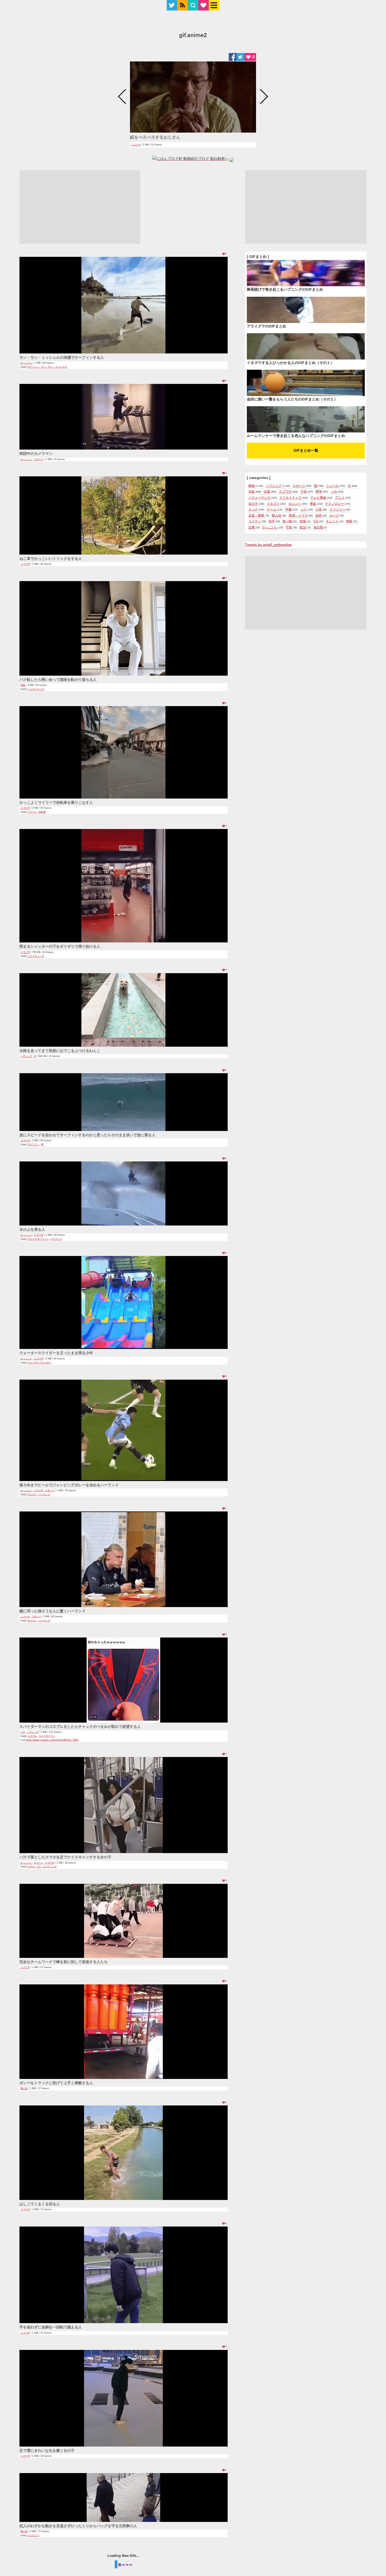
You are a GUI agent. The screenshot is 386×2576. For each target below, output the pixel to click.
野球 (319, 492)
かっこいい (26, 363)
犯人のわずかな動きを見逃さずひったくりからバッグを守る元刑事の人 (78, 2526)
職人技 (24, 2088)
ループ (334, 515)
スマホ (31, 1866)
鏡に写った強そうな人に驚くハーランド (53, 1611)
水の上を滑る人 (32, 1229)
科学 (272, 521)
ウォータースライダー (39, 1363)
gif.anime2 (193, 36)
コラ (304, 509)
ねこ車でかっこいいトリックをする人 (51, 559)
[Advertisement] (80, 207)
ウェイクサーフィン (38, 1239)
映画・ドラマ (298, 515)
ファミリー (337, 509)
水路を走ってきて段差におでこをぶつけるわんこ (60, 1051)
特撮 (303, 521)
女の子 (253, 504)
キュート (39, 1863)
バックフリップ (36, 689)
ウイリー (32, 812)
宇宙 (289, 527)
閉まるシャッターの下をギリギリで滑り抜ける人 (60, 946)
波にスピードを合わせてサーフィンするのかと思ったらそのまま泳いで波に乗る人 (87, 1135)
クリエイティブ (290, 498)
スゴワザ (25, 564)
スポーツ (39, 459)
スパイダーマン (47, 1736)
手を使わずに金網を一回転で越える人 (51, 2327)
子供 (304, 492)
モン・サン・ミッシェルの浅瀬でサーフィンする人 (62, 357)
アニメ (340, 498)
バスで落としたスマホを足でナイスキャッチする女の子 (65, 1857)
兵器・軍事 (256, 515)
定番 (252, 527)
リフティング (50, 1866)
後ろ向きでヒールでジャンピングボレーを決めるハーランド (69, 1485)
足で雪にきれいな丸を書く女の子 (47, 2450)
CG (316, 521)
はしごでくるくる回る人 (40, 2204)
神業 (349, 521)
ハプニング (26, 1056)
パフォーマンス (259, 498)
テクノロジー (335, 504)
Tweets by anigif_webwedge (268, 545)
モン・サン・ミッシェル (54, 367)
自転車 (42, 812)
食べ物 (287, 521)
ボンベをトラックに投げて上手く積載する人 (56, 2083)
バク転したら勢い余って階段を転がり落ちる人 (58, 680)
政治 (303, 527)
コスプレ (32, 1736)
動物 (252, 486)
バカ (23, 1732)
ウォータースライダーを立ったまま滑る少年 (56, 1353)
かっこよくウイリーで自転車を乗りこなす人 (56, 802)
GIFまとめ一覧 (306, 450)
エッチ (253, 509)
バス (39, 1866)
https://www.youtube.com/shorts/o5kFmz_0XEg (52, 1740)
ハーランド (45, 1494)
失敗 (23, 685)
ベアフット (56, 1239)
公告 (319, 509)
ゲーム (272, 509)
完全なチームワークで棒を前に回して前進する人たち (64, 1962)
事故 (313, 504)
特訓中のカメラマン (36, 453)
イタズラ (273, 504)
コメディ (255, 521)
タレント (295, 504)
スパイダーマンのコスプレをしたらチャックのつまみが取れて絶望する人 (80, 1727)
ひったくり (33, 2535)
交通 (267, 492)
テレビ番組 (318, 498)
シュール (136, 145)
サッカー (32, 1494)
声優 (288, 509)
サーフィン (33, 367)
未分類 (318, 527)
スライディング (36, 956)
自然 (319, 515)
